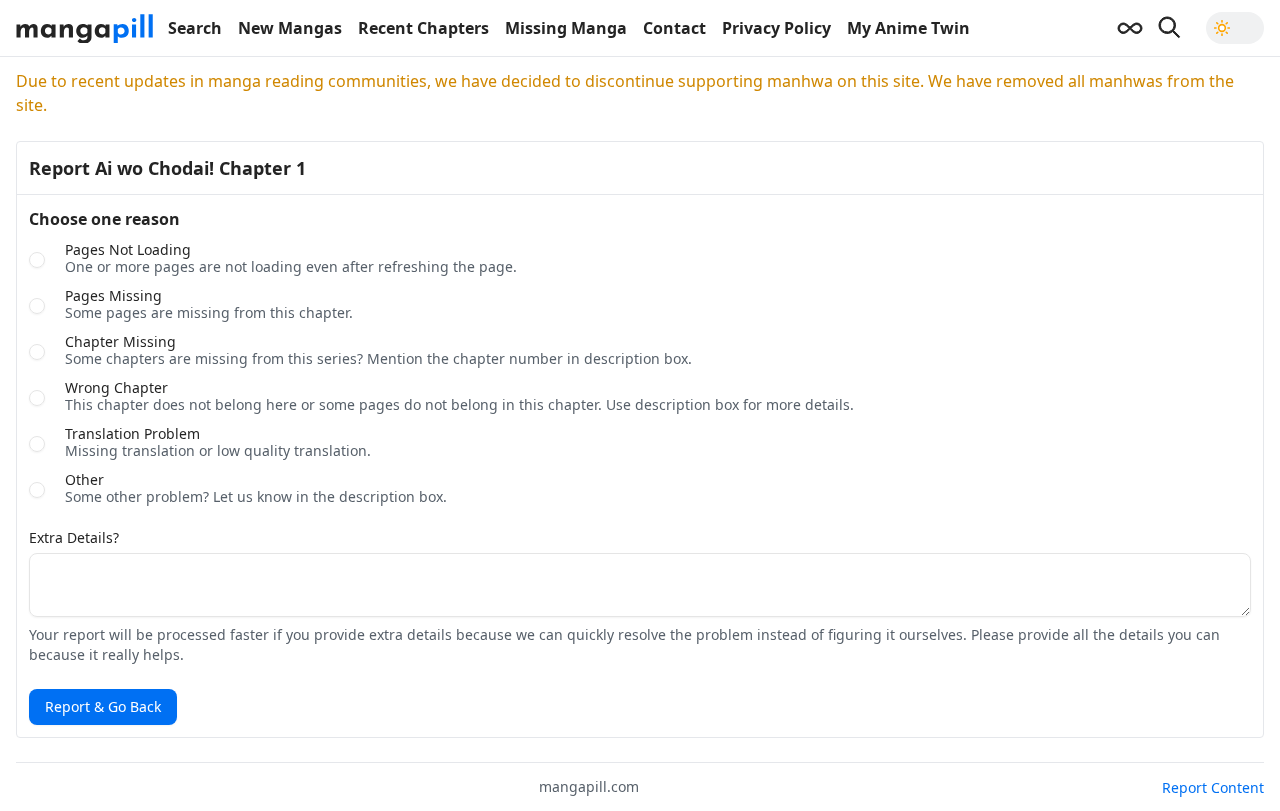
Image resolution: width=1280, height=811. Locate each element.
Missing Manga (566, 28)
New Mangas (290, 28)
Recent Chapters (423, 28)
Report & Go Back (103, 706)
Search (195, 28)
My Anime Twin (908, 28)
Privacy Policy (776, 28)
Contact (674, 28)
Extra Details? (74, 538)
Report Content (1213, 787)
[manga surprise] (1130, 28)
